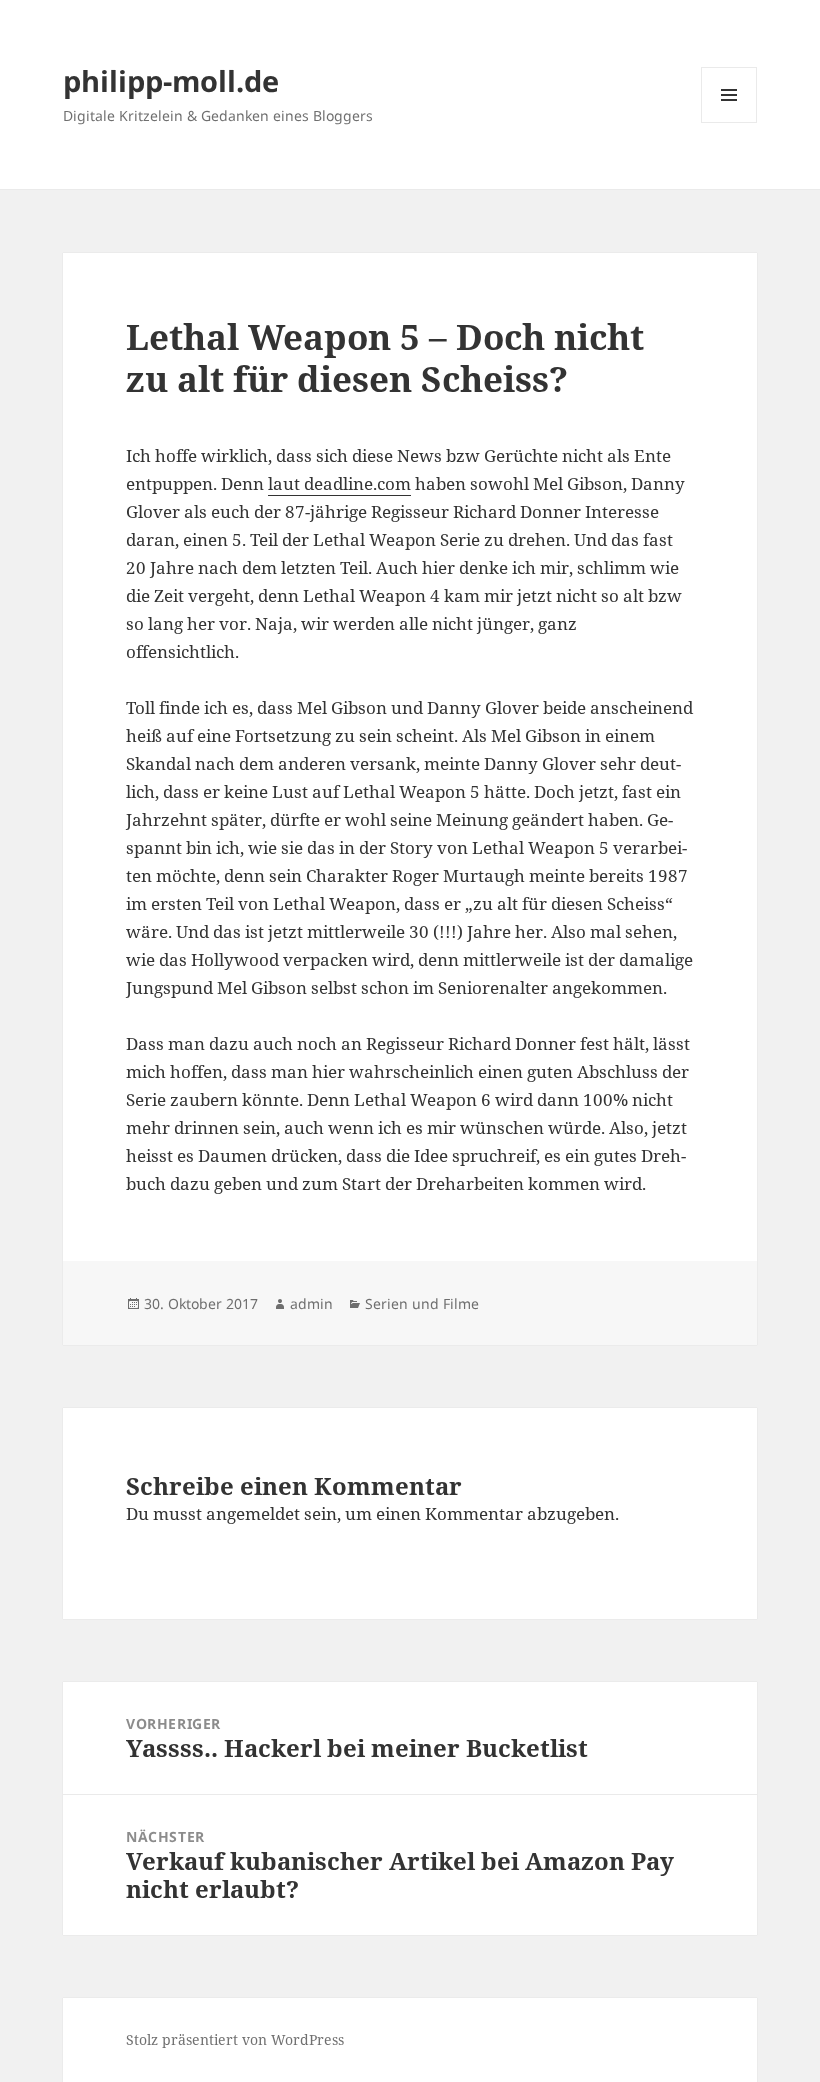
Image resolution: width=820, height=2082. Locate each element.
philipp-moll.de (171, 80)
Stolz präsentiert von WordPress (235, 2039)
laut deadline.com (339, 483)
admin (311, 1303)
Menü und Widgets (729, 122)
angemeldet (253, 1513)
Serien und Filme (422, 1303)
